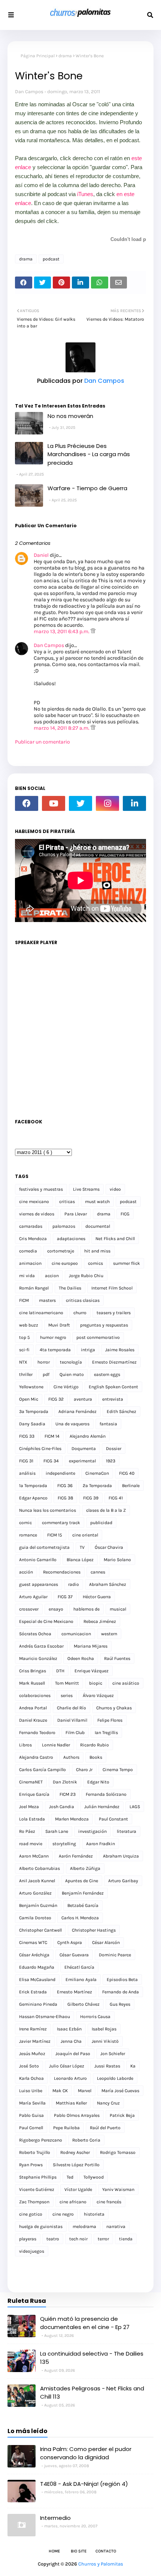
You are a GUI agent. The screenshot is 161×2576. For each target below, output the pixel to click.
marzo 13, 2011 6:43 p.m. (62, 631)
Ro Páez (27, 1831)
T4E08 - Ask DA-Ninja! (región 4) (84, 2484)
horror (44, 1362)
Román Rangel (34, 1288)
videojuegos (32, 2251)
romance (28, 1535)
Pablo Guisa (31, 2115)
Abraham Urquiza (121, 1856)
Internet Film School (112, 1288)
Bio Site (79, 2551)
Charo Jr (84, 1770)
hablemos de (86, 1609)
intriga (88, 1350)
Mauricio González (38, 1658)
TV (82, 1547)
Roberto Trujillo (35, 2152)
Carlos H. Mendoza (80, 1918)
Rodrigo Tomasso (118, 2152)
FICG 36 (65, 1486)
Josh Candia (62, 1807)
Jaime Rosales (120, 1350)
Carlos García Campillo (42, 1770)
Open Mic (29, 1399)
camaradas (31, 1226)
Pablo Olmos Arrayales (77, 2115)
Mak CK (60, 2091)
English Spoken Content (113, 1387)
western (109, 1634)
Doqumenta (84, 1449)
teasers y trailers (114, 1313)
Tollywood (94, 2177)
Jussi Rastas (107, 2066)
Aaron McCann (34, 1856)
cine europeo (65, 1263)
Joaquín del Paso (73, 2054)
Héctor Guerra (97, 1597)
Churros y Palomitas (101, 2564)
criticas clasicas (83, 1300)
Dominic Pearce (115, 1955)
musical (118, 1609)
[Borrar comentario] (93, 631)
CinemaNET (31, 1782)
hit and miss (97, 1251)
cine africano (73, 2202)
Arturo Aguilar (33, 1597)
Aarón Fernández (76, 1856)
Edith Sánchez (121, 1411)
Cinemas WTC (33, 1942)
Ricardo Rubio (95, 1745)
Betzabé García (83, 1905)
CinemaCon (97, 1473)
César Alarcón (106, 1942)
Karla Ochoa (31, 2078)
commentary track (61, 1523)
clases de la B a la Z (106, 1510)
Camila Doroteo (35, 1918)
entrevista (113, 1399)
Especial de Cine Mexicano (46, 1621)
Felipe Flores (110, 1720)
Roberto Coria (86, 2140)
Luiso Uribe (31, 2091)
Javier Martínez (35, 2041)
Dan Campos (29, 91)
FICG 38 (65, 1498)
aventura (83, 1399)
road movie (31, 1844)
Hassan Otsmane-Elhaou (45, 2017)
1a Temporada (33, 1486)
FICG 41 (116, 1498)
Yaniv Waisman (118, 2189)
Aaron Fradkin (101, 1844)
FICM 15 (55, 1535)
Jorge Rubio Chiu (86, 1276)
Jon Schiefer (113, 2054)
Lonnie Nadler (56, 1745)
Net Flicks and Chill (115, 1239)
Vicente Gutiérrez (37, 2189)
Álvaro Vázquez (98, 1696)
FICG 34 (51, 1461)
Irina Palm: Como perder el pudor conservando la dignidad (86, 2453)
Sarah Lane (57, 1831)
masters (47, 1300)
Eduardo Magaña (37, 1967)
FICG (125, 1214)
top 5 (25, 1337)
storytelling (64, 1844)
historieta (94, 2214)
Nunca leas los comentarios (48, 1510)
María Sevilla (32, 2103)
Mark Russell (32, 1683)
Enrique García (34, 1794)
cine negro (63, 2214)
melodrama (84, 2226)
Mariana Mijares (91, 1646)
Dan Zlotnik (65, 1782)
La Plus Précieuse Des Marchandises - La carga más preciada (89, 454)
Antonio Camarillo (38, 1560)
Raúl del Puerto (105, 2128)
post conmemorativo (98, 1337)
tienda (126, 2239)
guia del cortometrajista (44, 1547)
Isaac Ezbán (69, 2029)
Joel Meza (29, 1807)
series (67, 1696)
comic (25, 1523)
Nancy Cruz (108, 2103)
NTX (23, 1362)
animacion (30, 1263)
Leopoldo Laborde (115, 2078)
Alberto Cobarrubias (40, 1868)
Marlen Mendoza (72, 1819)
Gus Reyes (120, 2004)
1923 (111, 1461)
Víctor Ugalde (78, 2189)
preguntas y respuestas (104, 1325)
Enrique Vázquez (92, 1671)
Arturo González (35, 1893)
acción (26, 1572)
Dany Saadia (32, 1424)
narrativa (116, 2226)
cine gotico (31, 2214)
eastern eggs (107, 1374)
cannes (98, 1572)
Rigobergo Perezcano (41, 2140)
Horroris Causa (95, 2017)
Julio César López (67, 2066)
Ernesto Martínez (75, 1992)
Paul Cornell (31, 2128)
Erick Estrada (33, 1992)
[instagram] (107, 803)
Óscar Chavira (109, 1547)
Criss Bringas (33, 1671)
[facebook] (27, 803)
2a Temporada (97, 1486)
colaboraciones (35, 1696)
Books (96, 1757)
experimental (82, 1461)
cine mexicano (34, 1202)
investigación (92, 1831)
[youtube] (54, 803)
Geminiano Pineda (38, 2004)
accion (52, 1276)
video (115, 1189)
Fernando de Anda (121, 1992)
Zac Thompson (34, 2202)
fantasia (108, 1424)
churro (80, 1313)
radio (74, 1584)
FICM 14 (52, 1436)
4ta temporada (55, 1350)
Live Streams (86, 1189)
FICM (24, 1300)
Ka (133, 2066)
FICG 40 (127, 1473)
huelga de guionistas (41, 2226)
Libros (25, 1745)
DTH (60, 1671)
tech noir (78, 2239)
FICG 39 (91, 1498)
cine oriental (85, 1535)
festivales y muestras (41, 1189)
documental (98, 1226)
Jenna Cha (71, 2041)
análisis (27, 1473)
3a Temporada (34, 1411)
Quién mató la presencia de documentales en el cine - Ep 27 (85, 2323)
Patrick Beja (122, 2115)
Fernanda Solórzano (106, 1794)
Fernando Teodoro (37, 1733)
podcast (51, 259)
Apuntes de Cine (82, 1881)
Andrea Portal (33, 1708)
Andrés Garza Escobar (41, 1646)
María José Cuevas (120, 2091)
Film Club (75, 1733)
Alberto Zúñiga (85, 1868)
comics (95, 1263)
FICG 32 (56, 1399)
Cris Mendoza (33, 1239)
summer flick (127, 1263)
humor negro (53, 1337)
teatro (53, 2239)
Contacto (106, 2551)
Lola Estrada (32, 1819)
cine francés (109, 2202)
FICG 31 (26, 1461)
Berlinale (131, 1486)
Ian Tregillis (106, 1733)
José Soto (29, 2066)
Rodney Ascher (75, 2152)
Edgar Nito (98, 1782)
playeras (28, 2239)
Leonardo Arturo (70, 2078)
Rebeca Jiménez (100, 1621)
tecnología (71, 1362)
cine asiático (126, 1683)
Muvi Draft (59, 1325)
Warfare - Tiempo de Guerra (87, 488)
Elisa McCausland (37, 1980)
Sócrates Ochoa (35, 1634)
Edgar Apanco (33, 1498)
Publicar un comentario (42, 742)
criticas (67, 1202)
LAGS (135, 1807)
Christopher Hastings (94, 1930)
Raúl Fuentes (117, 1658)
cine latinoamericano (41, 1313)
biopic (96, 1683)
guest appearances (39, 1584)
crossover (29, 1609)
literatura (127, 1831)
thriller (26, 1374)
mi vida (27, 1276)
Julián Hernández (102, 1807)
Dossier (114, 1449)
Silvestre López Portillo (76, 2165)
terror (103, 2239)
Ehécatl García (79, 1967)
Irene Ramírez (33, 2029)
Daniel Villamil (72, 1720)
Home (54, 2551)
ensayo (56, 1609)
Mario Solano (117, 1560)
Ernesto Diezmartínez (114, 1362)
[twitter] (80, 803)
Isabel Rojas (104, 2029)
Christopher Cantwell (40, 1930)
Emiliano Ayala (81, 1980)
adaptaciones (71, 1239)
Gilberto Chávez (83, 2004)
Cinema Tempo (118, 1770)
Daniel (41, 555)
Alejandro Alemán (88, 1436)
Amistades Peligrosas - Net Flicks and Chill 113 (92, 2393)
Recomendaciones (62, 1572)
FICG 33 (27, 1436)
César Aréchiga (34, 1955)
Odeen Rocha (81, 1658)
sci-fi (24, 1350)
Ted (70, 2177)
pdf (46, 1374)
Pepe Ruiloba (66, 2128)
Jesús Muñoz (32, 2054)
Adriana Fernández (78, 1411)
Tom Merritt (67, 1683)
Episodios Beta (122, 1980)
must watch (97, 1202)
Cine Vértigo (66, 1387)
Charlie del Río (72, 1708)
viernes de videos (37, 1214)
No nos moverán (70, 416)
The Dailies (70, 1288)
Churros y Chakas (114, 1708)
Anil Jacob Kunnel (37, 1881)
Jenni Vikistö (105, 2041)
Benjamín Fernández (83, 1893)
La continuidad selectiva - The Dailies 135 (92, 2358)
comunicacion (76, 1634)
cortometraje (61, 1251)
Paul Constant (113, 1819)
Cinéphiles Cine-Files (40, 1449)
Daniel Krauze (33, 1720)
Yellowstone (31, 1387)
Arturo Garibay (123, 1881)
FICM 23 (68, 1794)
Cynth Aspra (70, 1942)
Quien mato (72, 1374)
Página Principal (38, 56)
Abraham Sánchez (108, 1584)
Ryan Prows (31, 2165)
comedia (28, 1251)
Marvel (85, 2091)
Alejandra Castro (36, 1757)
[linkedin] (134, 803)
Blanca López (80, 1560)
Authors (71, 1757)
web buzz (29, 1325)
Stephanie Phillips (38, 2177)
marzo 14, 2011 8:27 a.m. (62, 728)
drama (65, 56)
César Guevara (74, 1955)
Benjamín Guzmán (38, 1905)
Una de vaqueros (72, 1424)
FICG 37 (65, 1597)
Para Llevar (76, 1214)
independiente (60, 1473)
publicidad (101, 1523)
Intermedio (55, 2518)
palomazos (64, 1226)
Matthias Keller (71, 2103)
